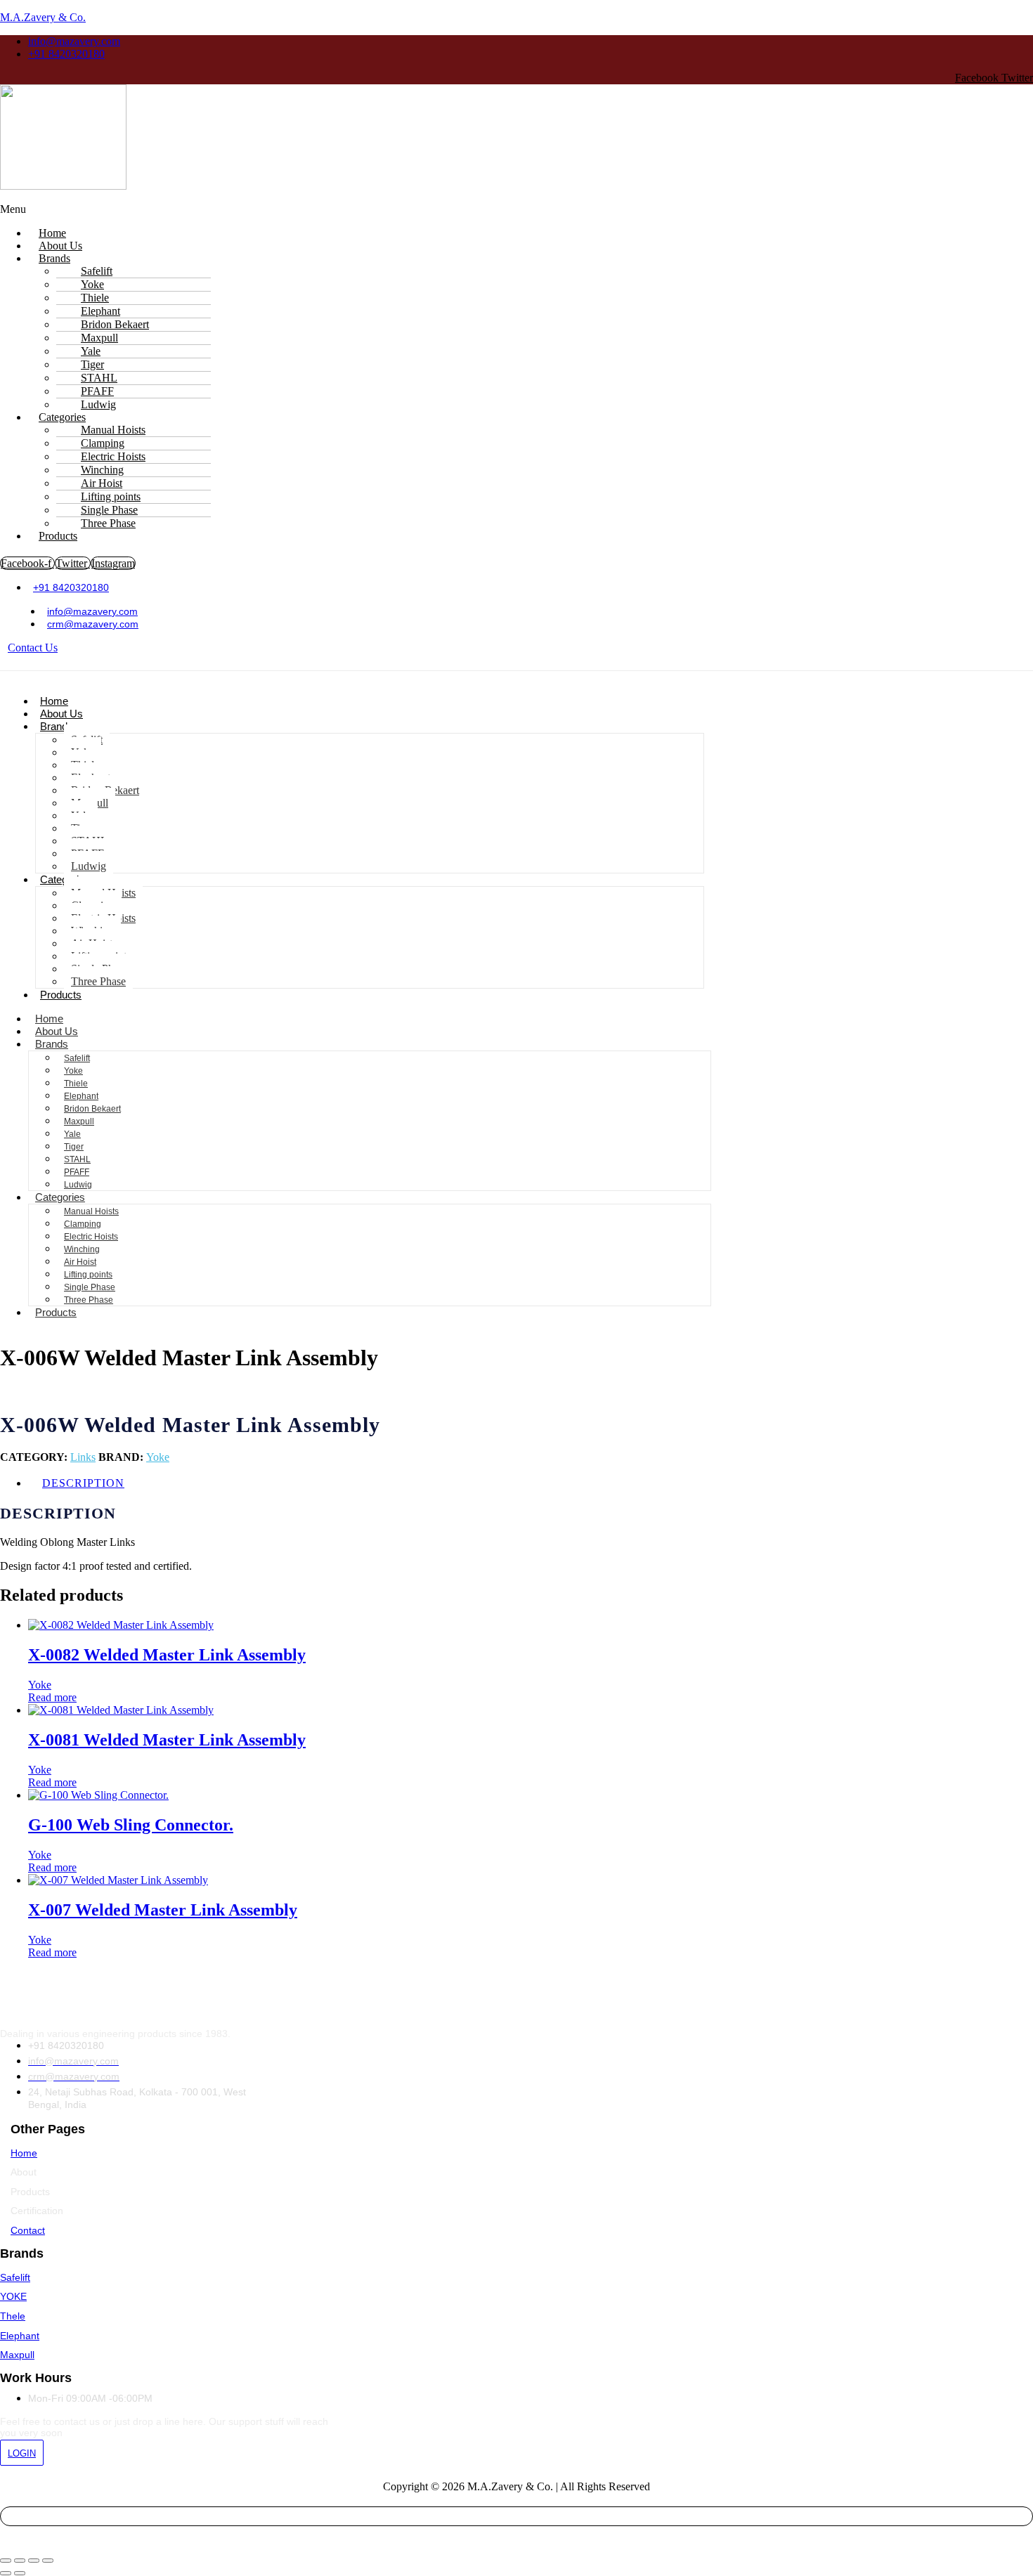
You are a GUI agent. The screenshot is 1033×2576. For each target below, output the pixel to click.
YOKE (13, 2296)
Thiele (76, 1084)
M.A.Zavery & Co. (43, 17)
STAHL (77, 1159)
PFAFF (77, 1172)
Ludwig (89, 866)
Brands (54, 258)
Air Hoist (80, 1262)
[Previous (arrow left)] (6, 2573)
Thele (13, 2316)
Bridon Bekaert (92, 1109)
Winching (82, 1249)
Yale (72, 1134)
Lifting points (88, 1275)
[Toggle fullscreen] (20, 2561)
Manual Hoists (91, 1211)
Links (83, 1457)
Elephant (81, 1096)
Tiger (74, 1147)
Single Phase (90, 1287)
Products (58, 536)
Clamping (83, 1224)
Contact (28, 2230)
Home (54, 701)
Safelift (77, 1058)
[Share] (34, 2561)
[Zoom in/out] (6, 2561)
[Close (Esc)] (48, 2561)
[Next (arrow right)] (20, 2573)
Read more (52, 1697)
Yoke (73, 1071)
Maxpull (79, 1121)
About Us (61, 714)
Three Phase (108, 523)
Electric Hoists (91, 1237)
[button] (386, 209)
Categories (60, 1197)
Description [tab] (83, 1483)
